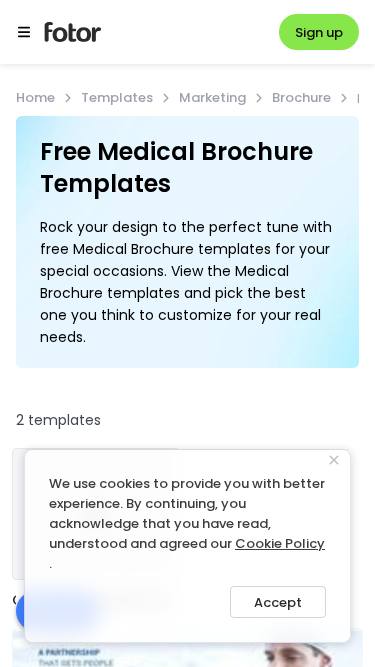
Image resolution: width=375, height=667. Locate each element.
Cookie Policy (280, 543)
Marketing (212, 97)
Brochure (301, 97)
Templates (117, 97)
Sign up (319, 32)
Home (35, 97)
